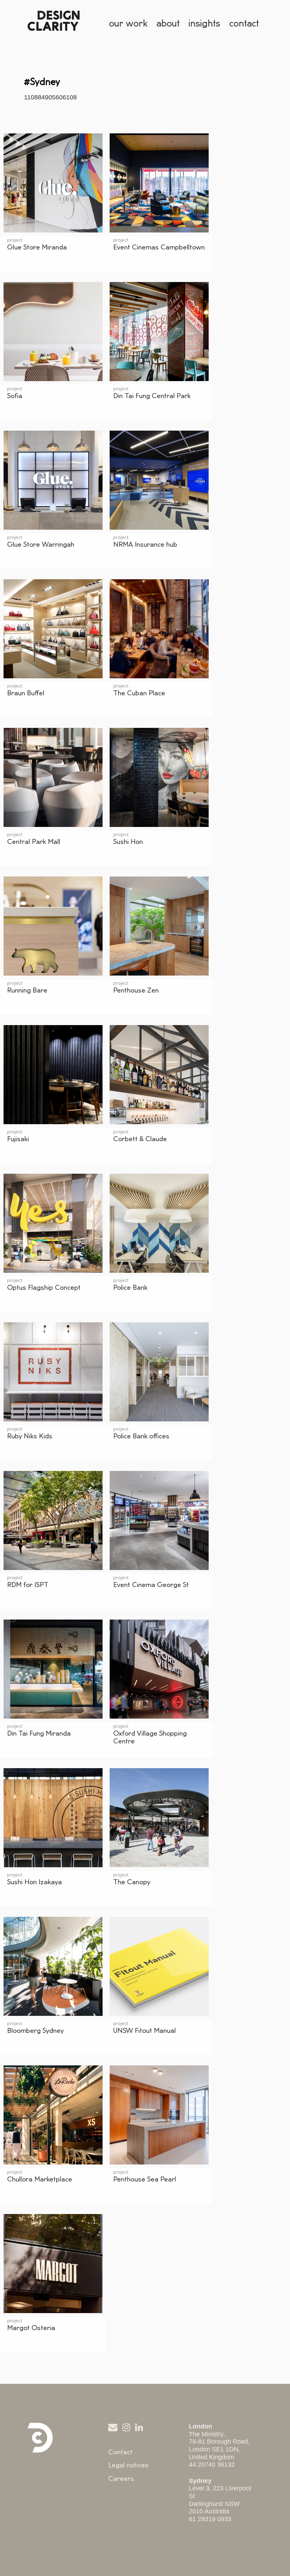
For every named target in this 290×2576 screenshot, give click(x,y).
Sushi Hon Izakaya (34, 1882)
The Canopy (132, 1882)
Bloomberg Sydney (35, 2031)
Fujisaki (18, 1139)
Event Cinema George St (151, 1585)
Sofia (15, 396)
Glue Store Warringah (41, 545)
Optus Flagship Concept (44, 1288)
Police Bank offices (141, 1436)
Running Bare (27, 990)
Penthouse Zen (136, 990)
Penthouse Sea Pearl (145, 2179)
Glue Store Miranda (37, 247)
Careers (121, 2479)
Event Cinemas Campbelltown (159, 247)
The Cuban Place (139, 693)
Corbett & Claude (140, 1139)
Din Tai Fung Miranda (39, 1733)
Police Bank (130, 1288)
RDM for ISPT (28, 1585)
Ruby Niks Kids (30, 1436)
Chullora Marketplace (40, 2179)
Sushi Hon (128, 842)
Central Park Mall (34, 842)
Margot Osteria (31, 2328)
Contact (120, 2452)
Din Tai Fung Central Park (152, 396)
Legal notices (128, 2465)
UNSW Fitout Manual (144, 2031)
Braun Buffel (26, 693)
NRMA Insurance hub (145, 545)
